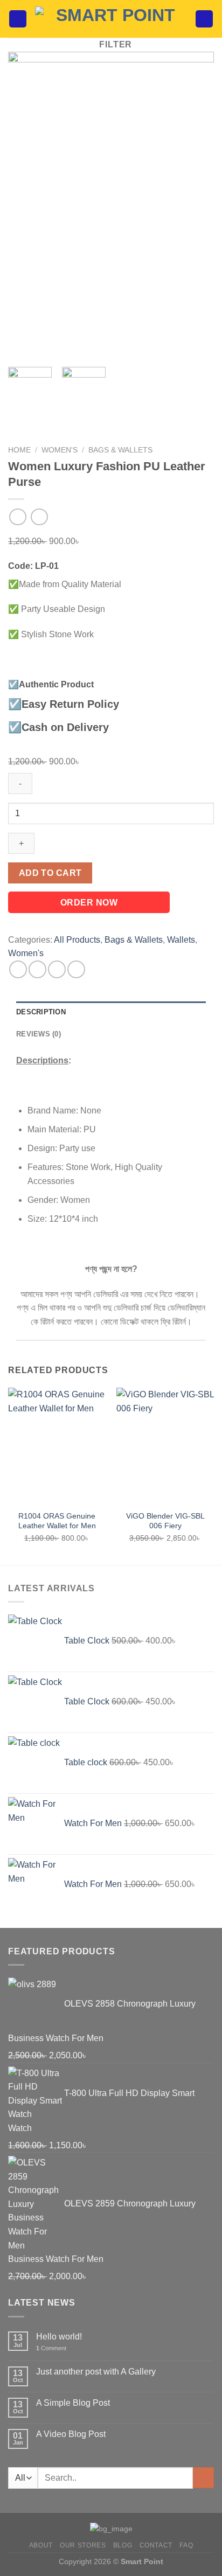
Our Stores (83, 2545)
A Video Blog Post (71, 2434)
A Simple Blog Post (73, 2403)
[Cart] (204, 19)
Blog (123, 2545)
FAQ (186, 2545)
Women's (60, 450)
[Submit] (203, 2478)
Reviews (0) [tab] (39, 1034)
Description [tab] (41, 1012)
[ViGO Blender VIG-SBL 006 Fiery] (165, 1446)
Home (19, 450)
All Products (77, 940)
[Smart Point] (111, 19)
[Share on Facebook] (37, 969)
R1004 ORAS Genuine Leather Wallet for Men (57, 1521)
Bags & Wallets (120, 450)
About (41, 2545)
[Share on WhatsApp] (18, 969)
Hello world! (59, 2337)
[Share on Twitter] (57, 969)
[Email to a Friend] (76, 969)
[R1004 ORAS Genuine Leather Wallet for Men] (57, 1446)
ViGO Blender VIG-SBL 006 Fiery (165, 1521)
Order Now (89, 903)
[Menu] (18, 19)
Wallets (181, 940)
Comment (51, 2348)
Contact (156, 2545)
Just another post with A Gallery (96, 2372)
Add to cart (50, 873)
